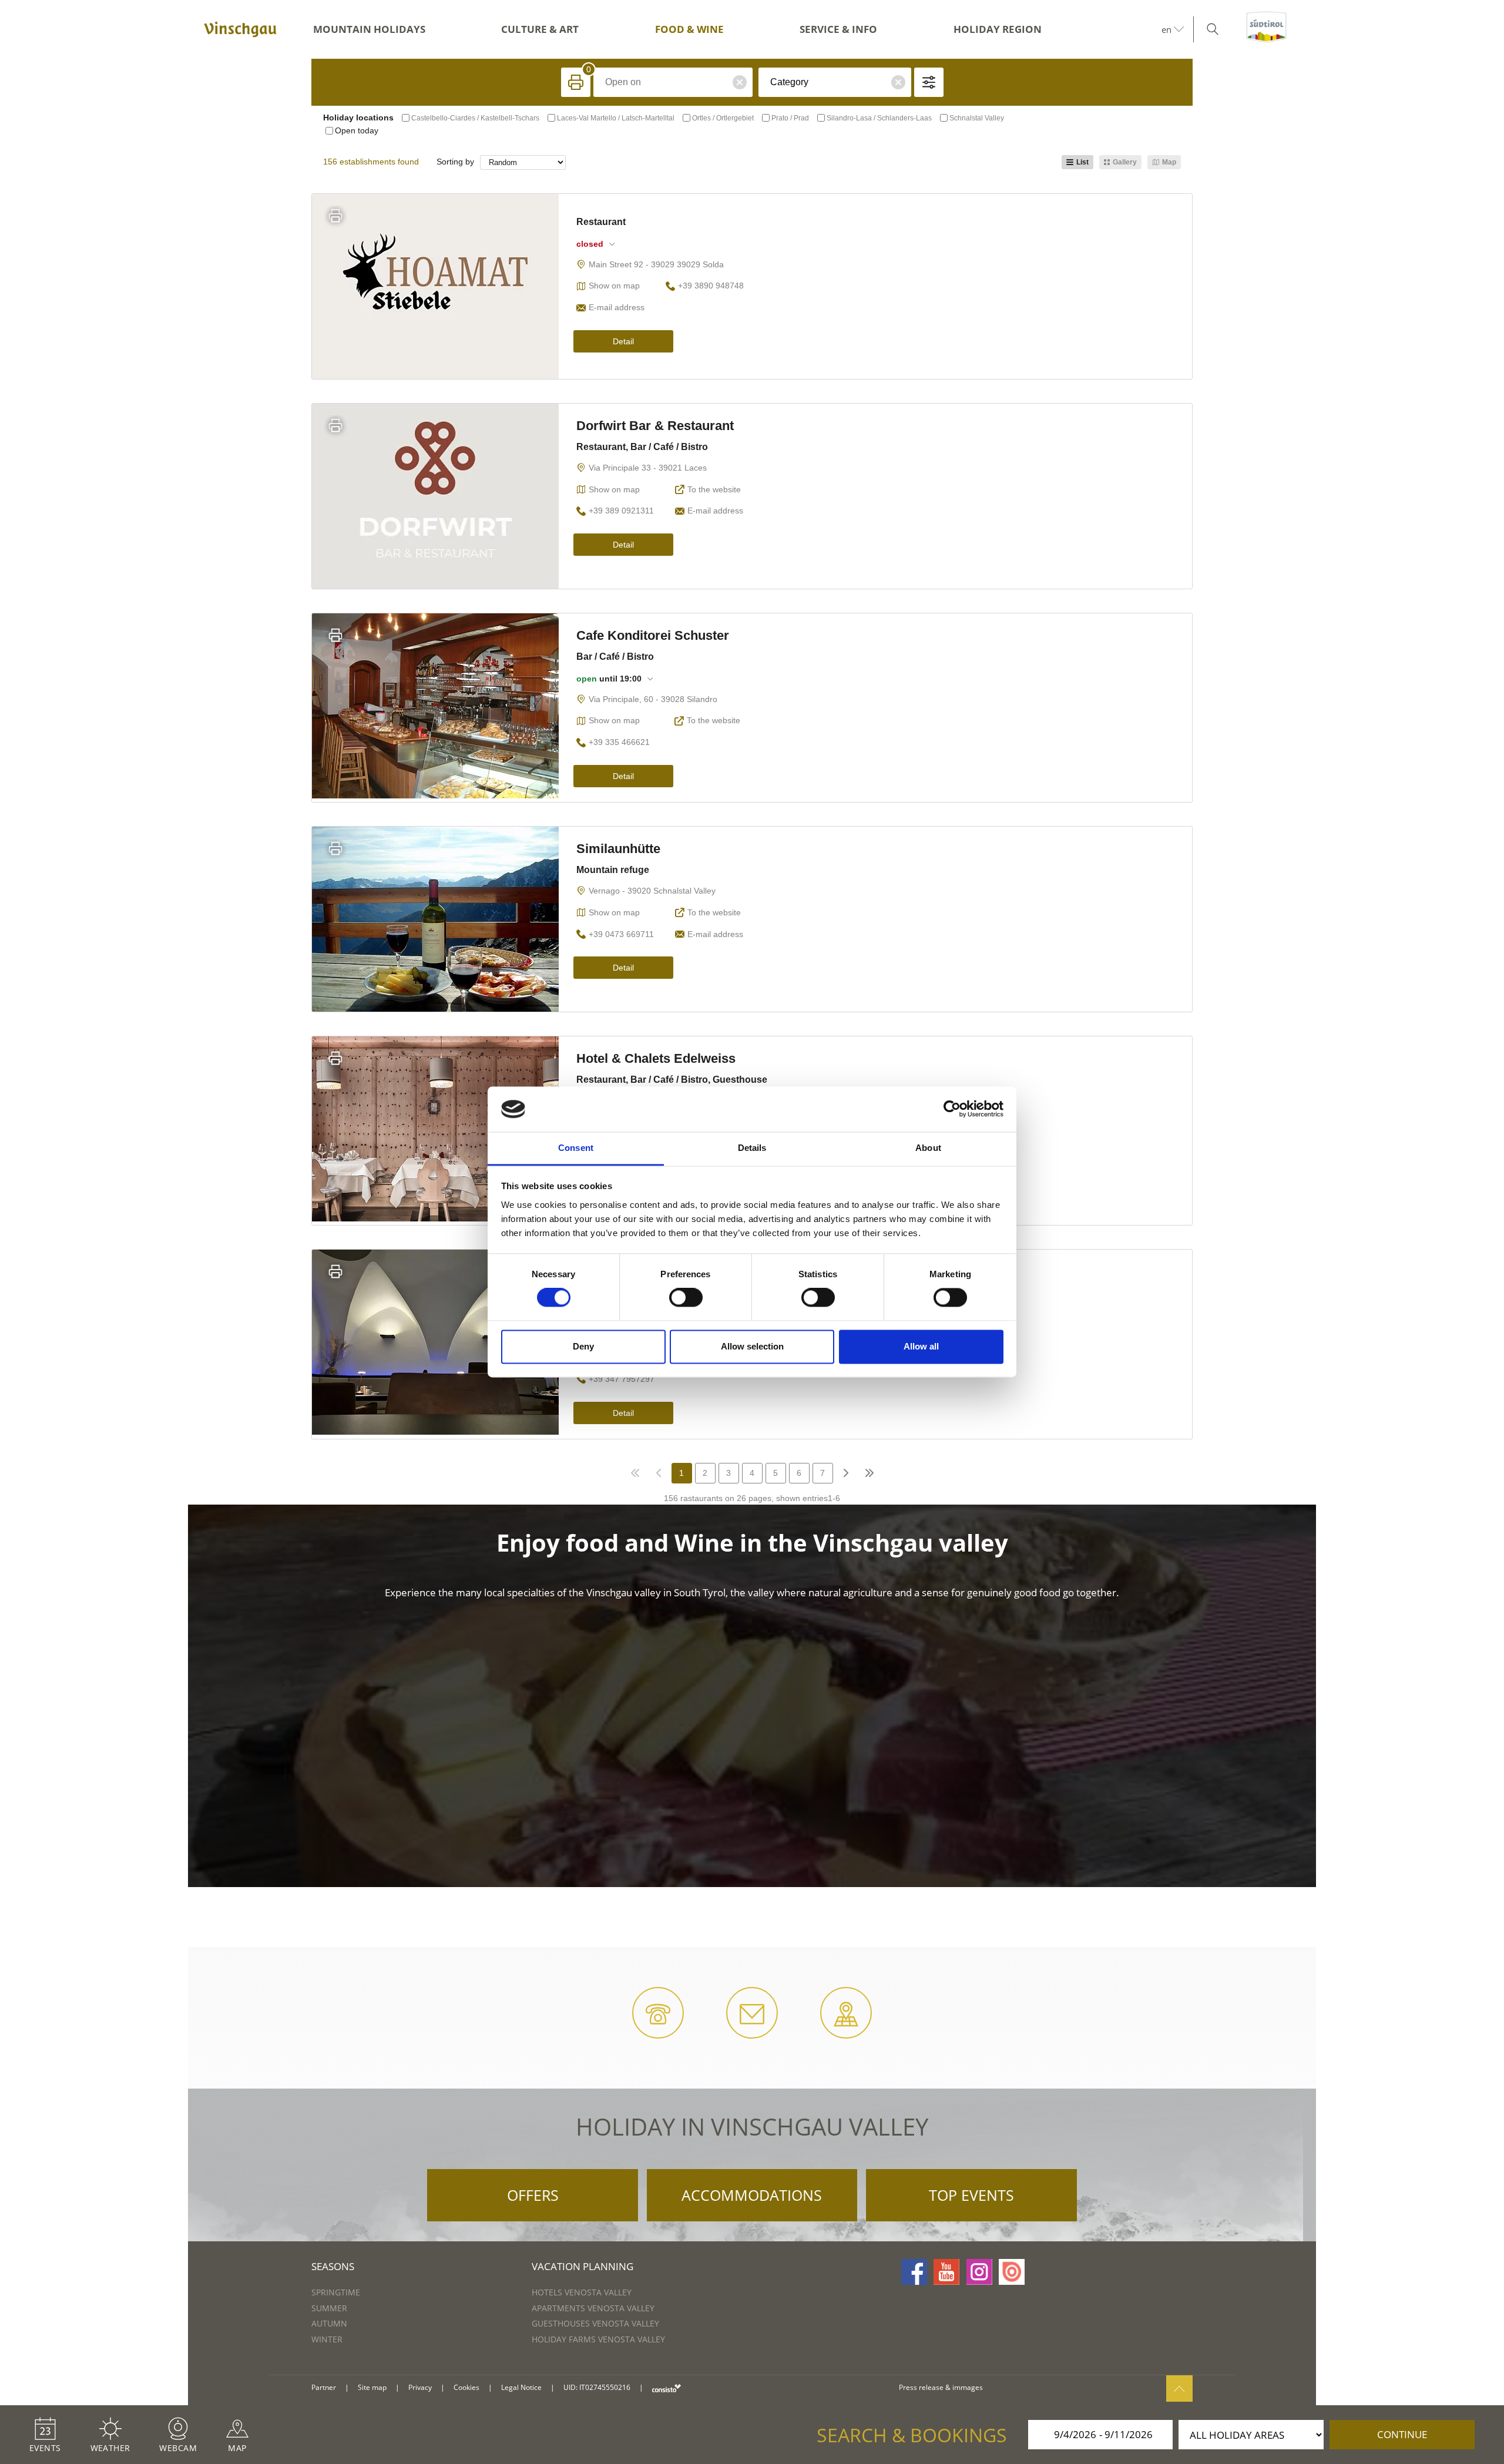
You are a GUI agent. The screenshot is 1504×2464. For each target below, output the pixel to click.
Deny (583, 1346)
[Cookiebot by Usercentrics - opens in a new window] (952, 1109)
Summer (329, 2308)
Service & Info (838, 29)
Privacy (420, 2387)
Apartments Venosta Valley (593, 2308)
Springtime (336, 2292)
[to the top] (1179, 2389)
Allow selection (752, 1346)
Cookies (466, 2387)
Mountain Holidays (369, 29)
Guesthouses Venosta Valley (595, 2323)
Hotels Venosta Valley (582, 2292)
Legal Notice (521, 2387)
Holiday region (998, 29)
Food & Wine (689, 29)
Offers (533, 2195)
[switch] (686, 1298)
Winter (327, 2339)
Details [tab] (752, 1148)
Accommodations (752, 2195)
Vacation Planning (583, 2266)
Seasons (333, 2266)
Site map (372, 2387)
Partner (324, 2387)
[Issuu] (1012, 2272)
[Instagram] (979, 2272)
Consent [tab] (576, 1148)
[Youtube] (946, 2272)
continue (1402, 2434)
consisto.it (667, 2388)
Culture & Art (540, 29)
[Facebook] (914, 2272)
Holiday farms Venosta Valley (598, 2339)
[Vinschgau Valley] (240, 29)
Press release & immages (941, 2387)
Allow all (921, 1346)
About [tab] (928, 1148)
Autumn (329, 2323)
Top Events (971, 2195)
